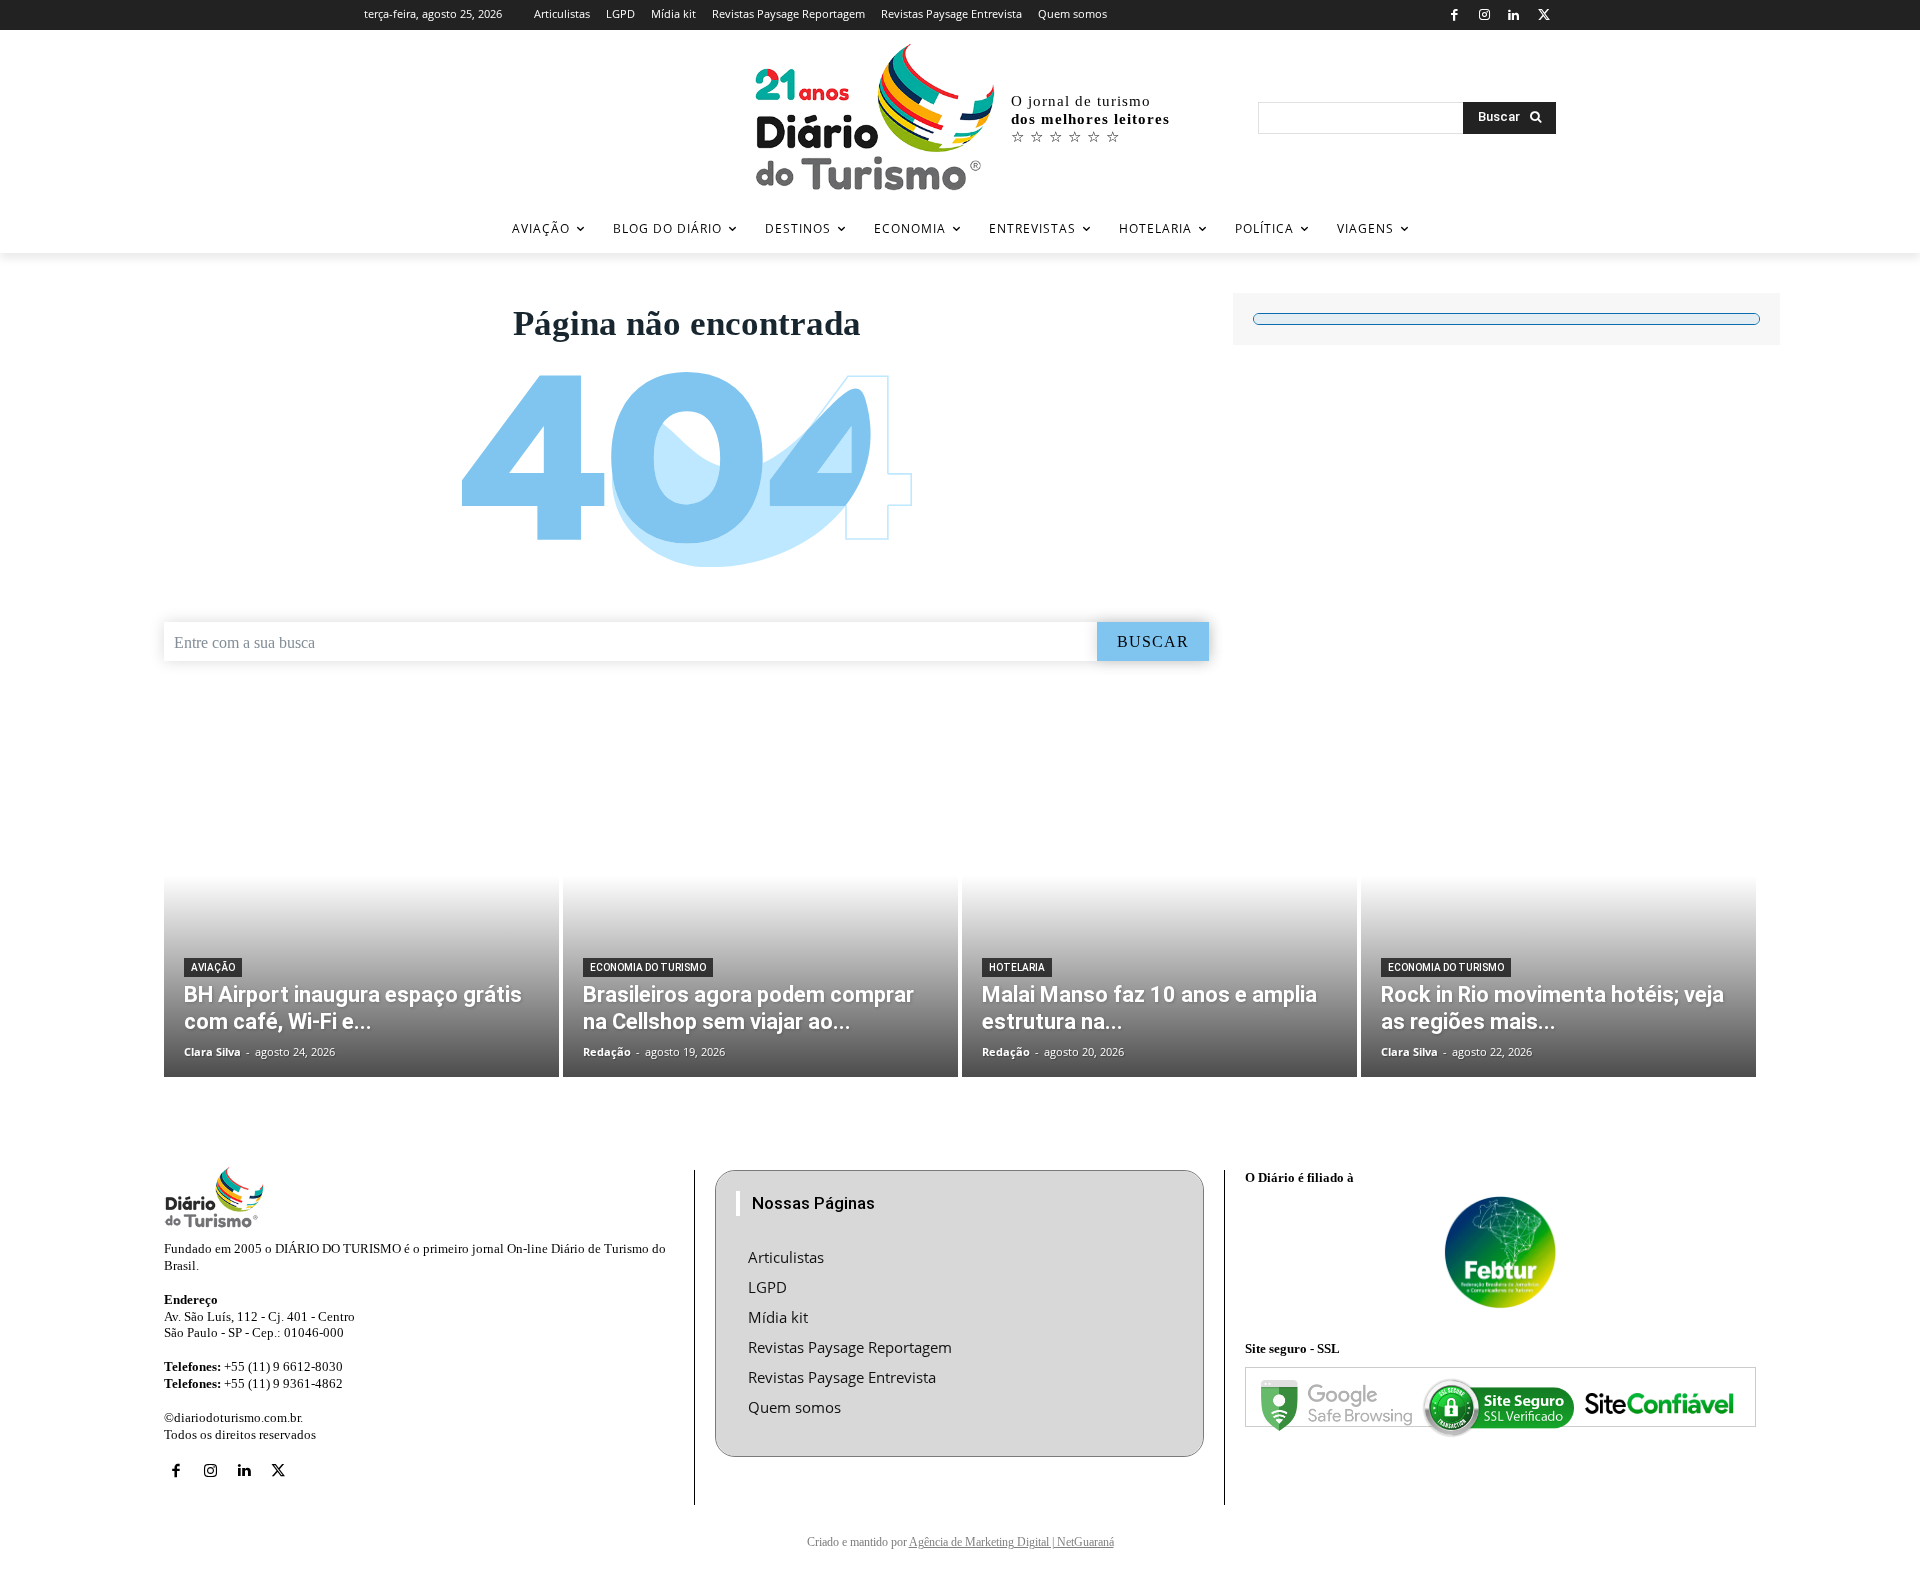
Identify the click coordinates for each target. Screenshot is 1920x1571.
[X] (1543, 15)
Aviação (213, 967)
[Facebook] (1454, 15)
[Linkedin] (1514, 15)
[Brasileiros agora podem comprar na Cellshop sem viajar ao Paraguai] (760, 909)
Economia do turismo (648, 967)
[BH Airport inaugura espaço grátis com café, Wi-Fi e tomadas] (361, 909)
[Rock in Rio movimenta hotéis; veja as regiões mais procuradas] (1558, 909)
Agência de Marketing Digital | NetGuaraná (1011, 1542)
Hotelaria (1017, 967)
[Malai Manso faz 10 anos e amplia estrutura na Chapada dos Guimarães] (1159, 909)
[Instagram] (1484, 15)
